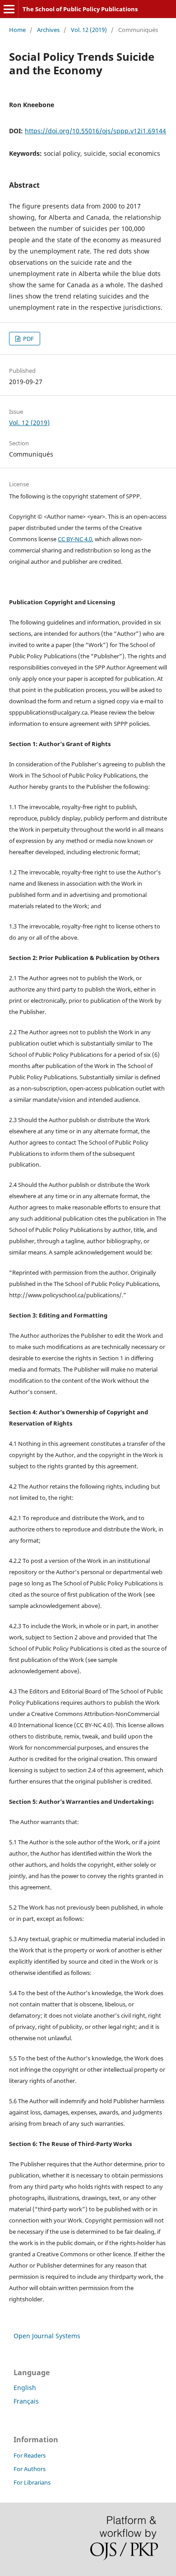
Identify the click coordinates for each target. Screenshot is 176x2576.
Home (17, 30)
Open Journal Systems (47, 2336)
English (25, 2388)
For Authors (30, 2469)
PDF (28, 339)
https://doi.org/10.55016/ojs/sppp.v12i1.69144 (95, 131)
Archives (48, 30)
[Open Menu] (9, 9)
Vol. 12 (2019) (89, 30)
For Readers (30, 2455)
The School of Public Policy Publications (80, 9)
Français (26, 2401)
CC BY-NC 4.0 (75, 539)
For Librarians (32, 2482)
